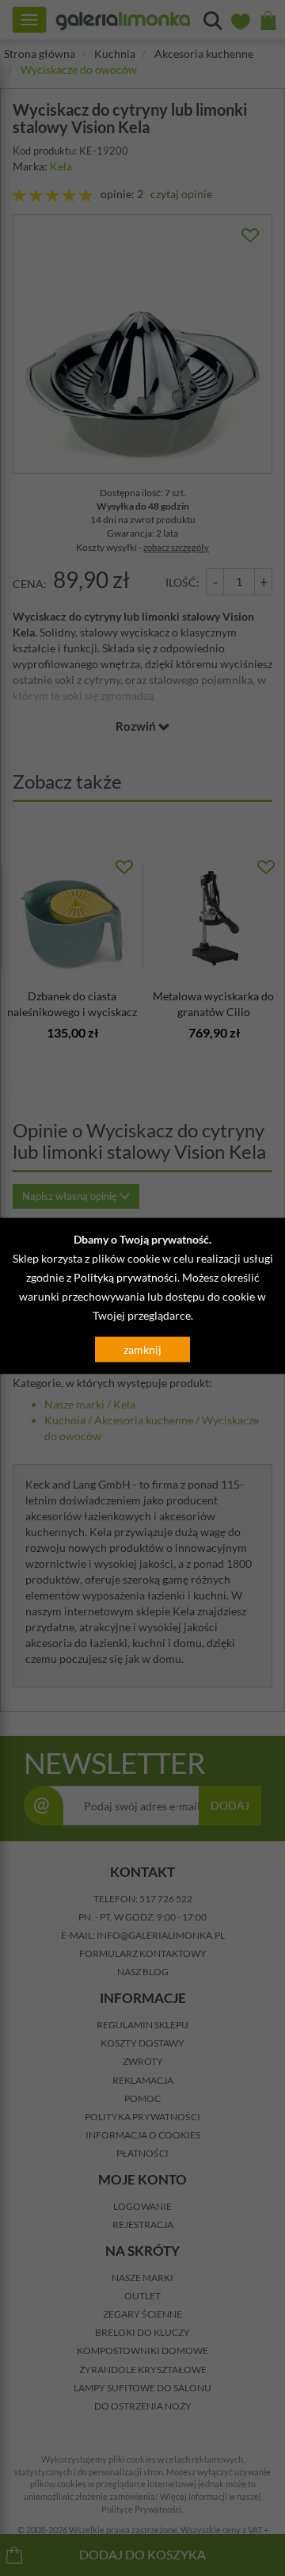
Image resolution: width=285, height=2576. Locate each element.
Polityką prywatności (125, 1277)
